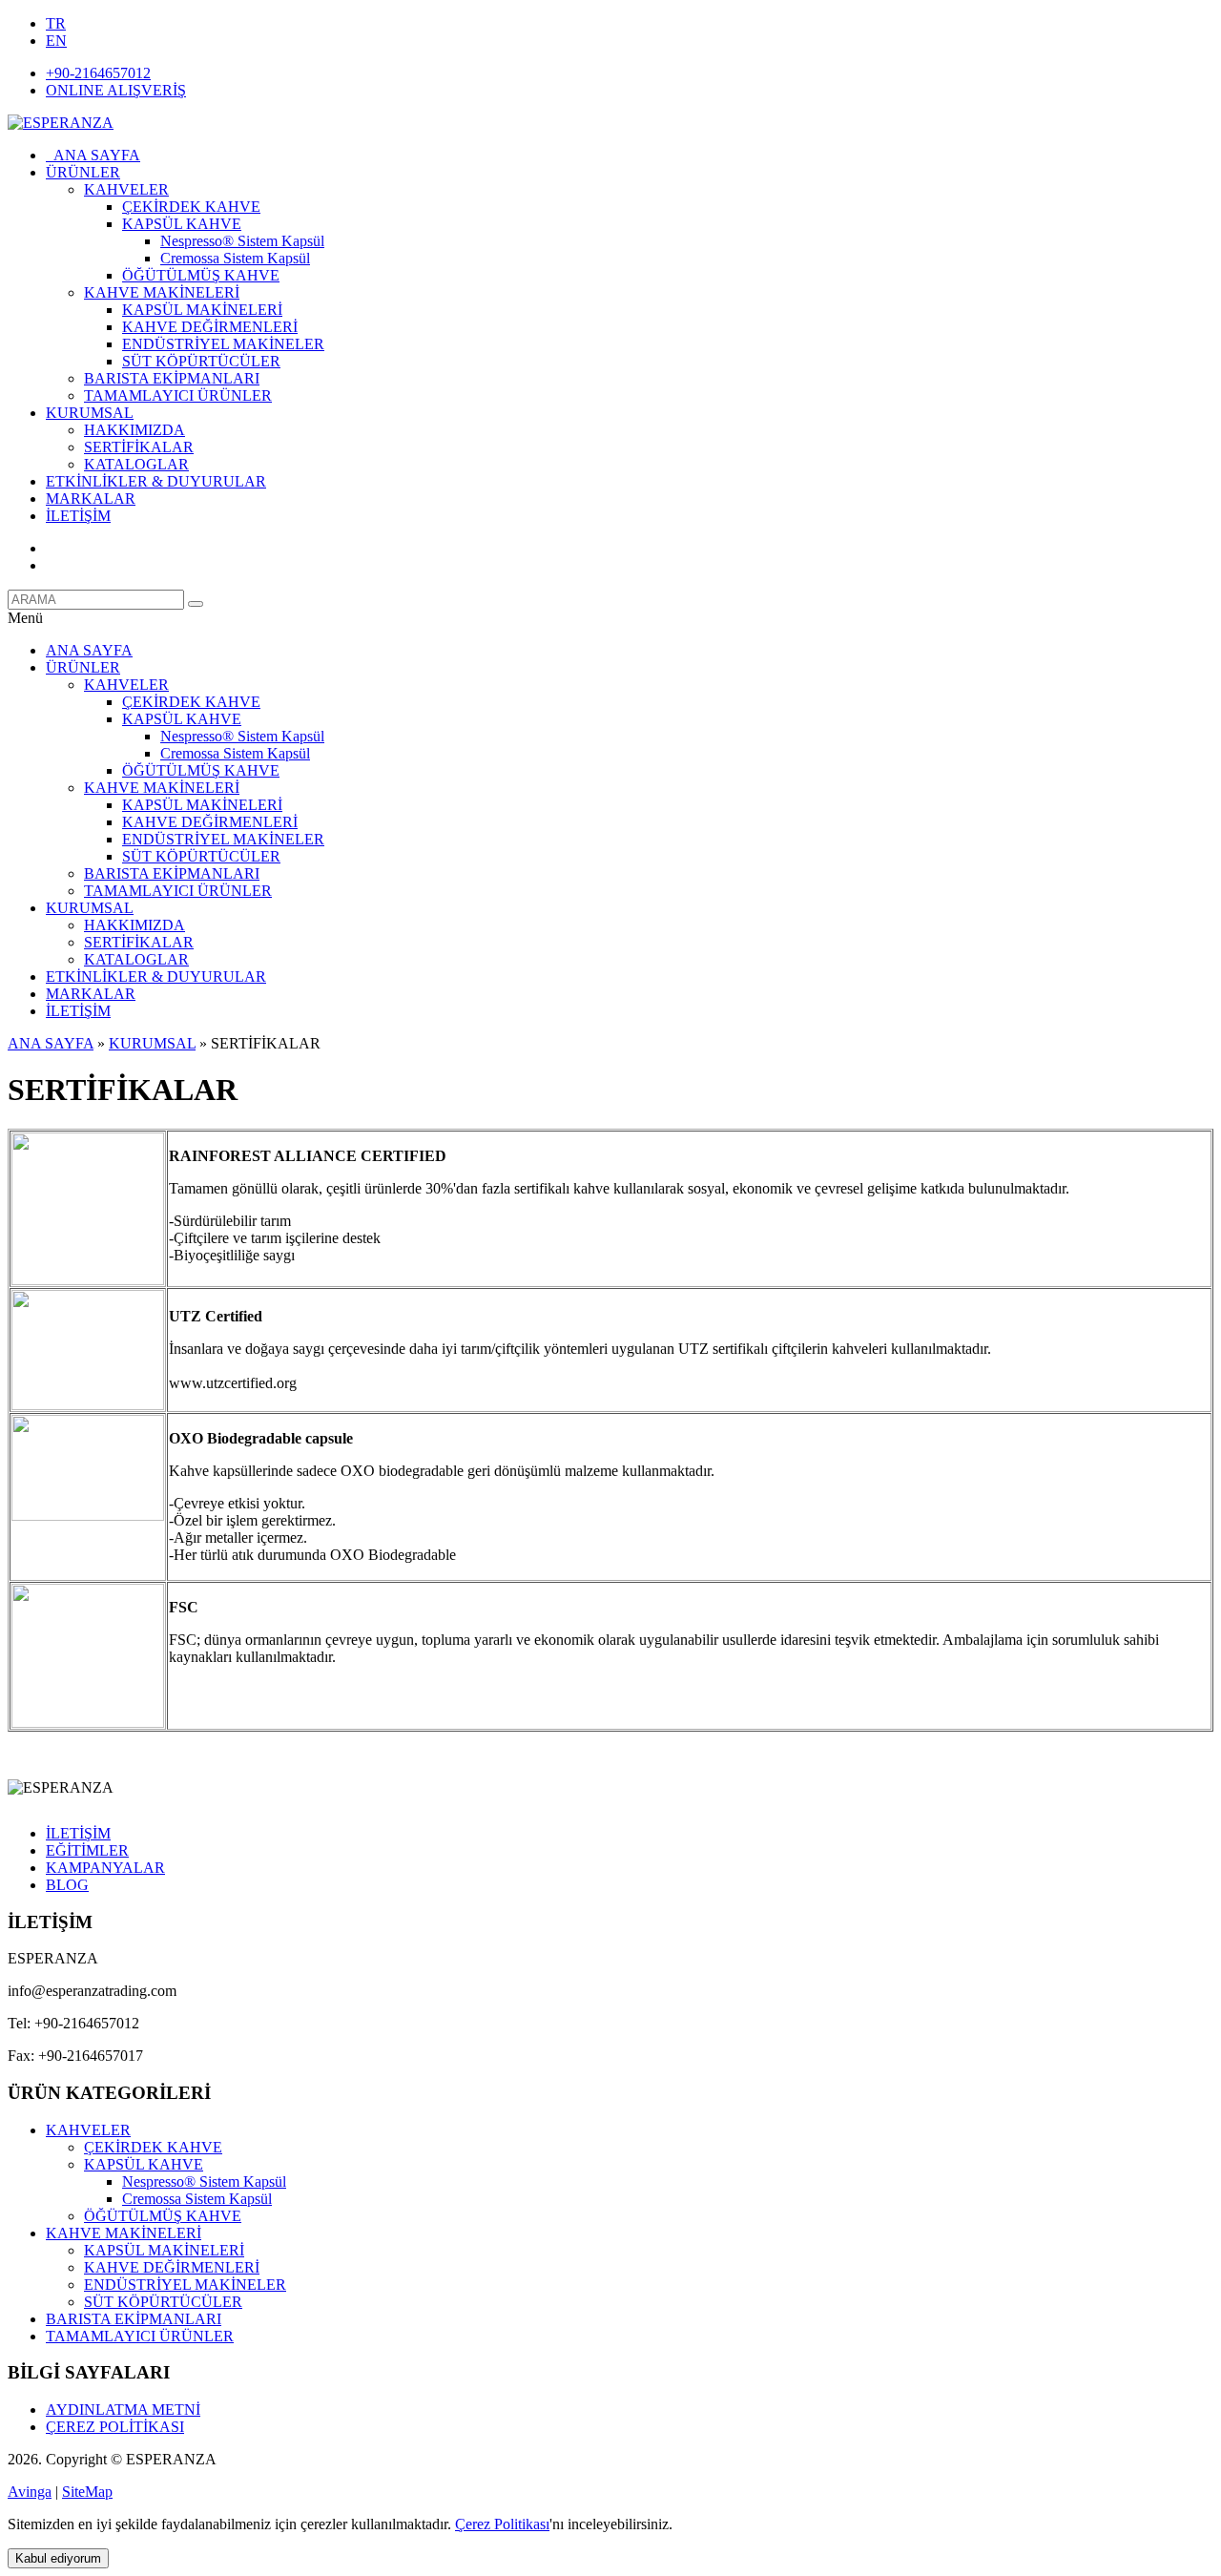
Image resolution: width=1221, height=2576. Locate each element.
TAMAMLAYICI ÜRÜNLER (178, 395)
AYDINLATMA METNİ (123, 2410)
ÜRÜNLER (83, 172)
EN (56, 41)
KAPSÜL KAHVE (182, 224)
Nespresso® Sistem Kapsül (242, 241)
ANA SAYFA (93, 155)
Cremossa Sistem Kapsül (235, 258)
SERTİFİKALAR (139, 447)
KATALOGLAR (136, 464)
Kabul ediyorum (58, 2558)
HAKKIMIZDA (135, 430)
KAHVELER (126, 189)
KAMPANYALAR (105, 1868)
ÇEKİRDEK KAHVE (191, 207)
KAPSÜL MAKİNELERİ (202, 310)
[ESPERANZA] (61, 123)
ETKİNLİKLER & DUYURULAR (156, 481)
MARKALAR (91, 499)
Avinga (30, 2492)
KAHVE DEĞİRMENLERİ (210, 327)
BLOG (67, 1885)
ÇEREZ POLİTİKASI (115, 2427)
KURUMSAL (90, 413)
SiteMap (87, 2492)
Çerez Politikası (502, 2524)
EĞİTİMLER (87, 1850)
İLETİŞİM (78, 516)
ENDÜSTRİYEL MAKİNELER (223, 344)
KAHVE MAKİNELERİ (162, 292)
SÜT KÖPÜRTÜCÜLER (201, 361)
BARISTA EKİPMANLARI (172, 378)
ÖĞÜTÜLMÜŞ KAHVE (201, 275)
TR (56, 23)
